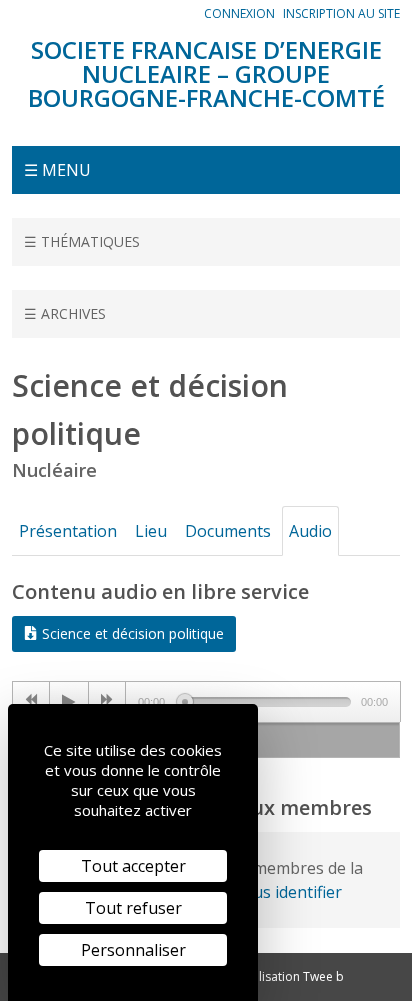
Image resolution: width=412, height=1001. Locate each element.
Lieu (151, 531)
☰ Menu (57, 170)
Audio (310, 531)
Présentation (68, 531)
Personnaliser (133, 950)
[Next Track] (107, 702)
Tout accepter (133, 866)
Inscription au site (341, 13)
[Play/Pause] (69, 702)
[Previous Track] (31, 702)
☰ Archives (65, 313)
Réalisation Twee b (291, 976)
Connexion (239, 13)
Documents (228, 531)
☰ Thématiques (82, 241)
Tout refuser (133, 908)
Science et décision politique (131, 633)
